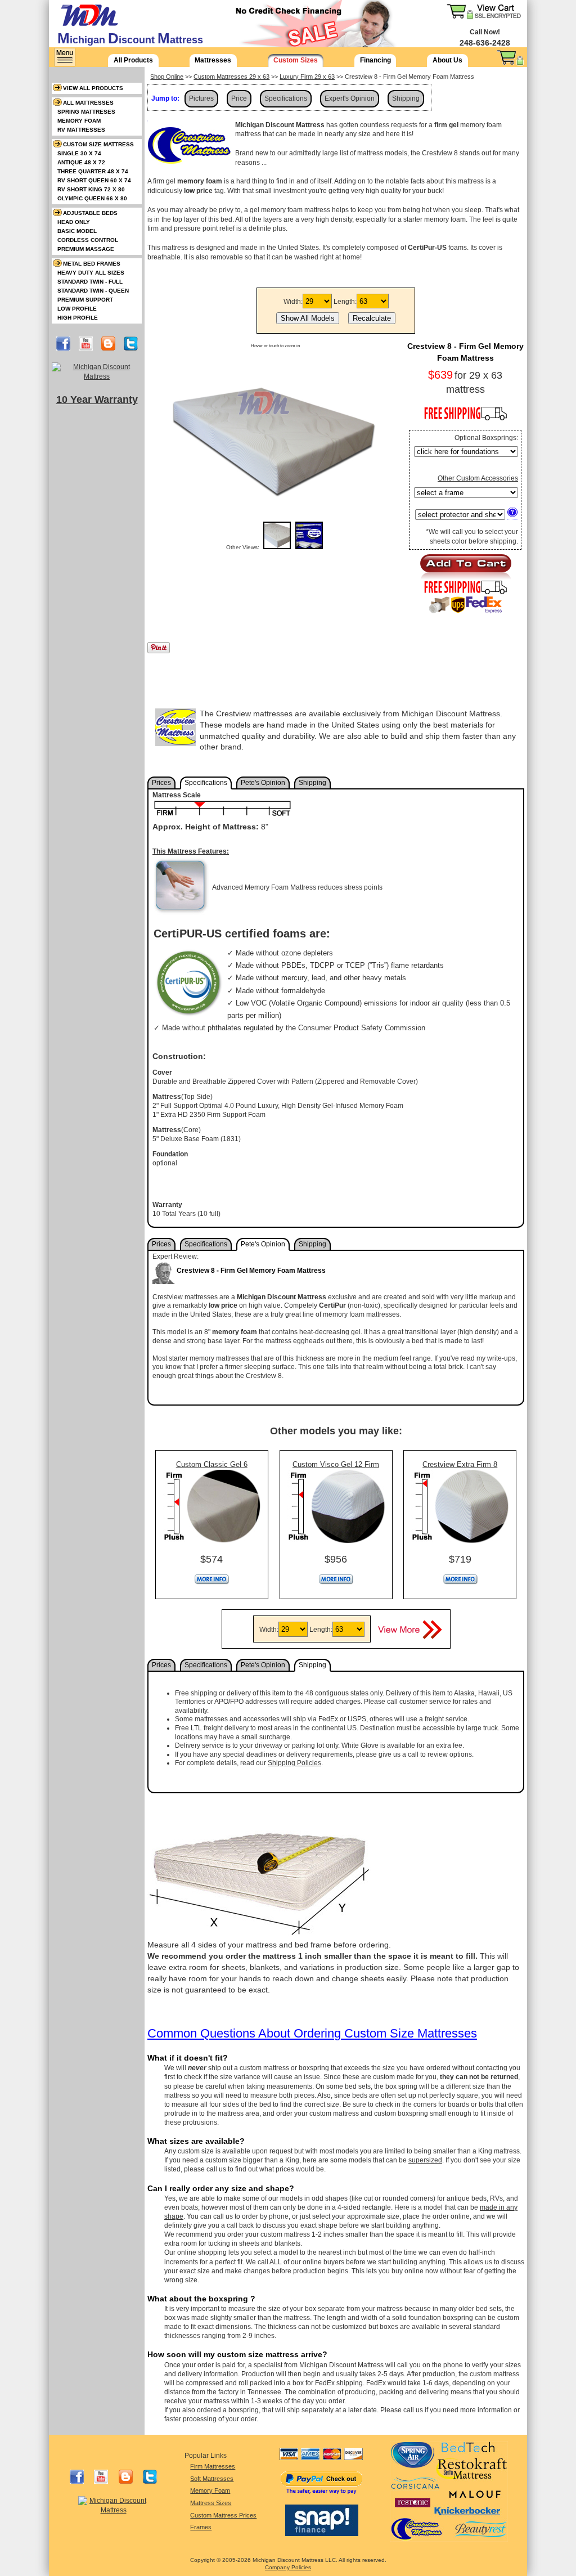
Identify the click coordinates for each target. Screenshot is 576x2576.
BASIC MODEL (77, 231)
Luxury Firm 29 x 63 (307, 77)
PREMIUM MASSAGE (86, 249)
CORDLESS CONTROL (88, 240)
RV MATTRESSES (81, 130)
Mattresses (213, 60)
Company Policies (288, 2567)
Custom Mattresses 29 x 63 (231, 77)
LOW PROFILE (77, 309)
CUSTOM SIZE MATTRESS (98, 144)
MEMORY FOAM (79, 121)
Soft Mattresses (212, 2479)
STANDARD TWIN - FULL (90, 282)
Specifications (286, 98)
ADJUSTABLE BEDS (90, 213)
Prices (161, 783)
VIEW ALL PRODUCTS (93, 88)
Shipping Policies (294, 1763)
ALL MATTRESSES (88, 103)
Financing (375, 60)
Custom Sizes (296, 60)
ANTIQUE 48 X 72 (81, 162)
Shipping (406, 98)
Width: (293, 302)
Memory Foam (210, 2490)
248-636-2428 (485, 43)
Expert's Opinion (350, 98)
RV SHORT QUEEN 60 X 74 (94, 180)
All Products (133, 60)
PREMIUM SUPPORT (85, 300)
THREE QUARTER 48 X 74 (93, 171)
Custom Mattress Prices (223, 2515)
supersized (425, 2160)
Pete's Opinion (263, 783)
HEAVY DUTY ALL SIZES (91, 273)
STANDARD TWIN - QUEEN (93, 291)
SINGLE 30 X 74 (79, 153)
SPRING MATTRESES (86, 112)
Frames (201, 2527)
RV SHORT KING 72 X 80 (91, 189)
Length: (345, 302)
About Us (447, 60)
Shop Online (167, 77)
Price (239, 98)
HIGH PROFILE (78, 318)
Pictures (201, 98)
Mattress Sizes (211, 2503)
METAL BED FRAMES (92, 264)
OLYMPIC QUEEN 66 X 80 (92, 198)
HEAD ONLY (74, 222)
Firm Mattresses (213, 2466)
